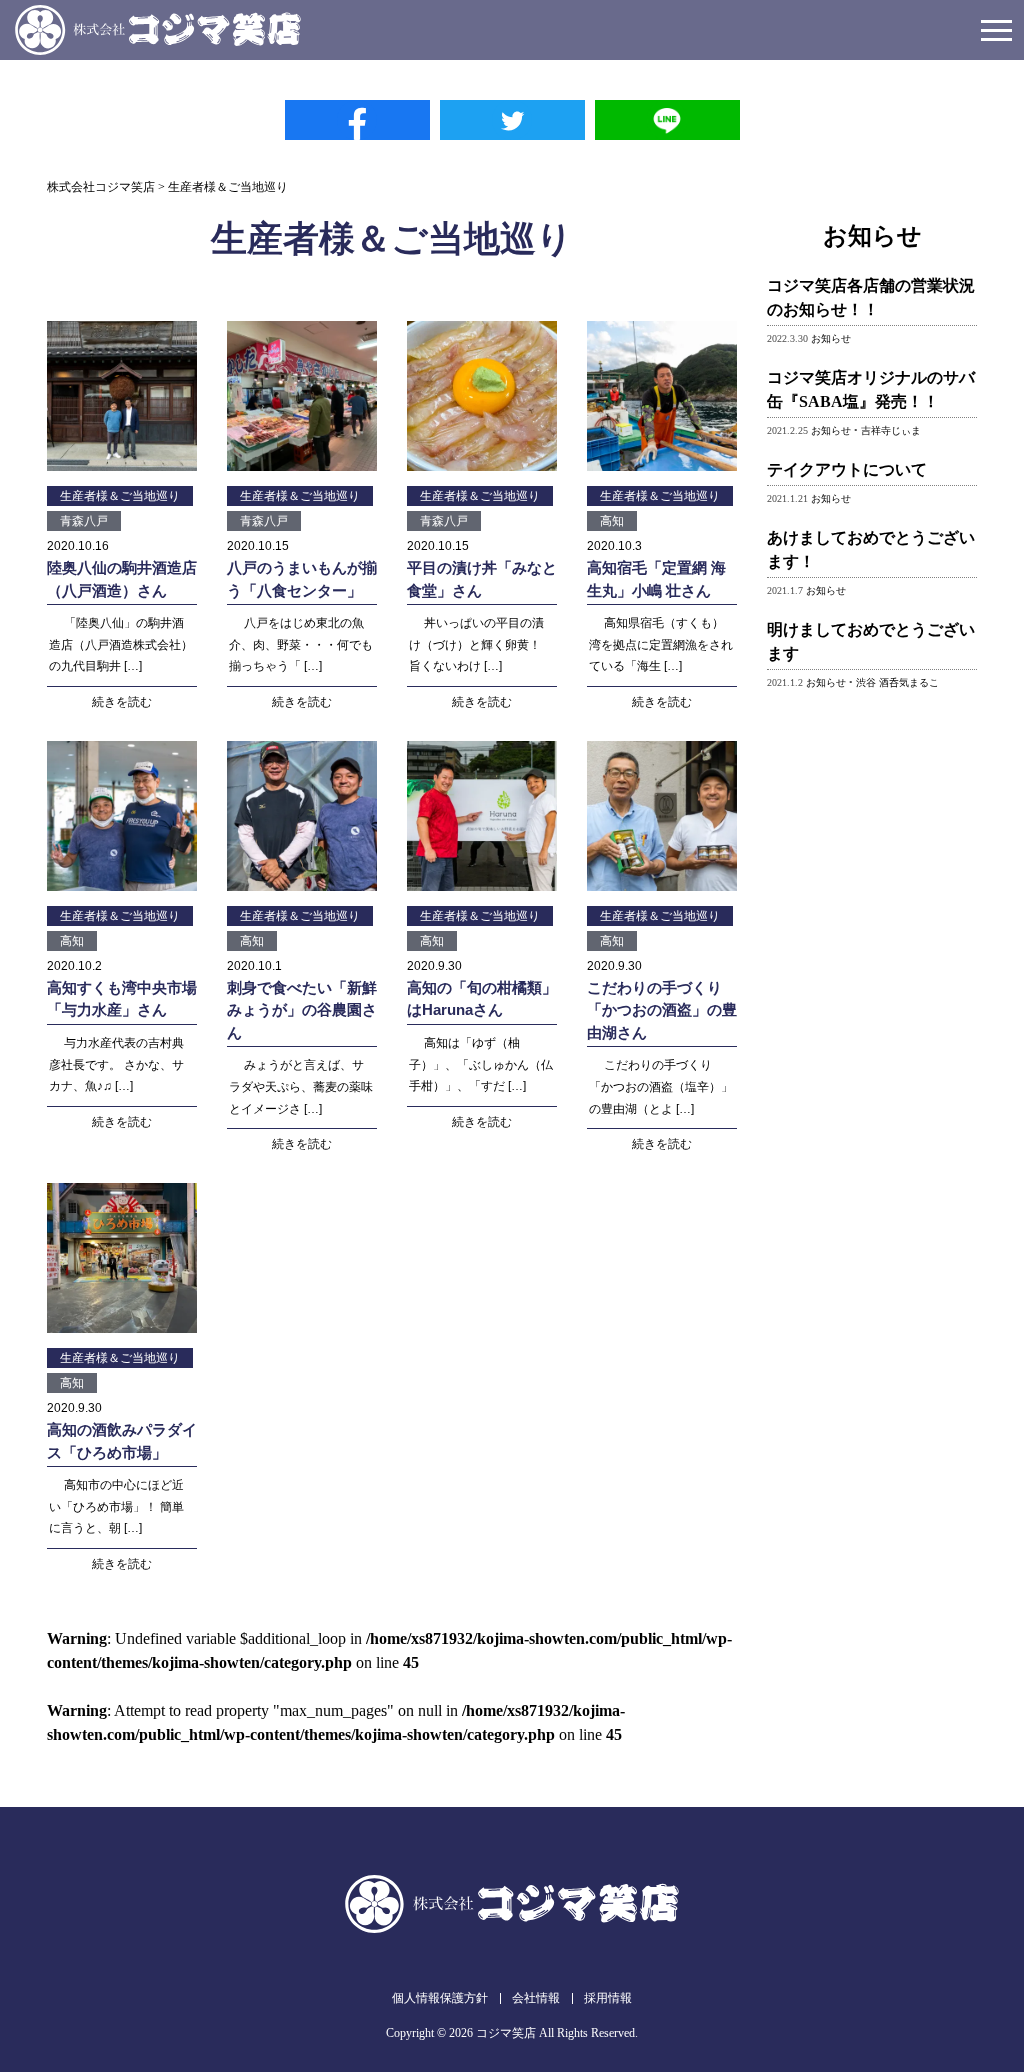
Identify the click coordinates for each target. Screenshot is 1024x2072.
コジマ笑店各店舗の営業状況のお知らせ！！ (871, 297)
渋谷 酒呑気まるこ (897, 682)
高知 (612, 521)
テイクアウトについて (847, 469)
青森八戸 (84, 521)
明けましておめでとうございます (871, 641)
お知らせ (831, 338)
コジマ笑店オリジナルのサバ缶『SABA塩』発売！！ (871, 389)
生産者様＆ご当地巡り (120, 496)
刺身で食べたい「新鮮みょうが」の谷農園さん (302, 1010)
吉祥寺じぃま (891, 430)
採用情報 (608, 1998)
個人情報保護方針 (440, 1998)
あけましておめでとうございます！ (871, 549)
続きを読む (122, 702)
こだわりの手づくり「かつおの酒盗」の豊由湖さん (662, 1010)
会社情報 (536, 1998)
